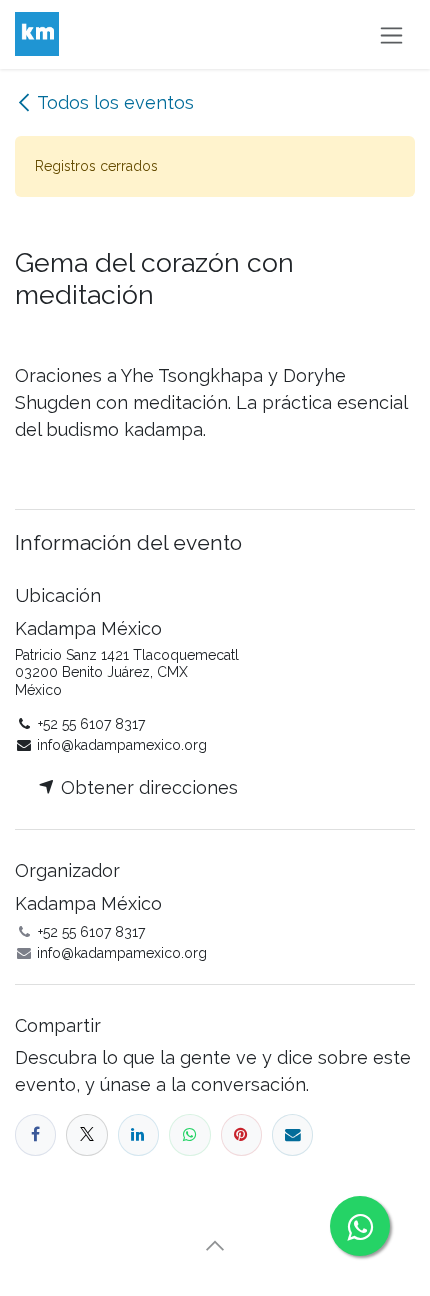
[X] (86, 1134)
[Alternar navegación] (391, 34)
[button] (215, 1246)
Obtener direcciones (147, 787)
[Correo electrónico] (292, 1134)
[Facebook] (35, 1134)
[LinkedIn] (138, 1134)
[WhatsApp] (189, 1134)
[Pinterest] (241, 1134)
